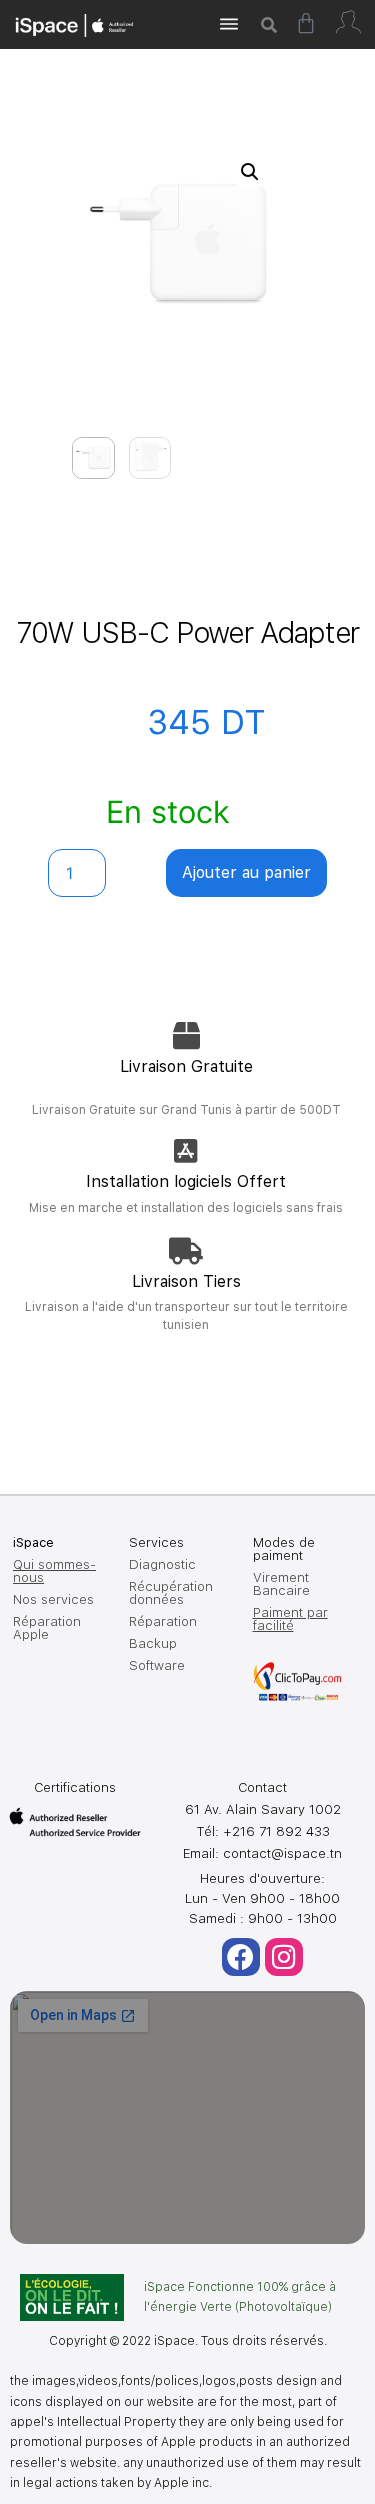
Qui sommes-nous (54, 1571)
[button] (250, 172)
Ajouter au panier (246, 872)
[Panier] (306, 23)
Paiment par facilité (290, 1619)
